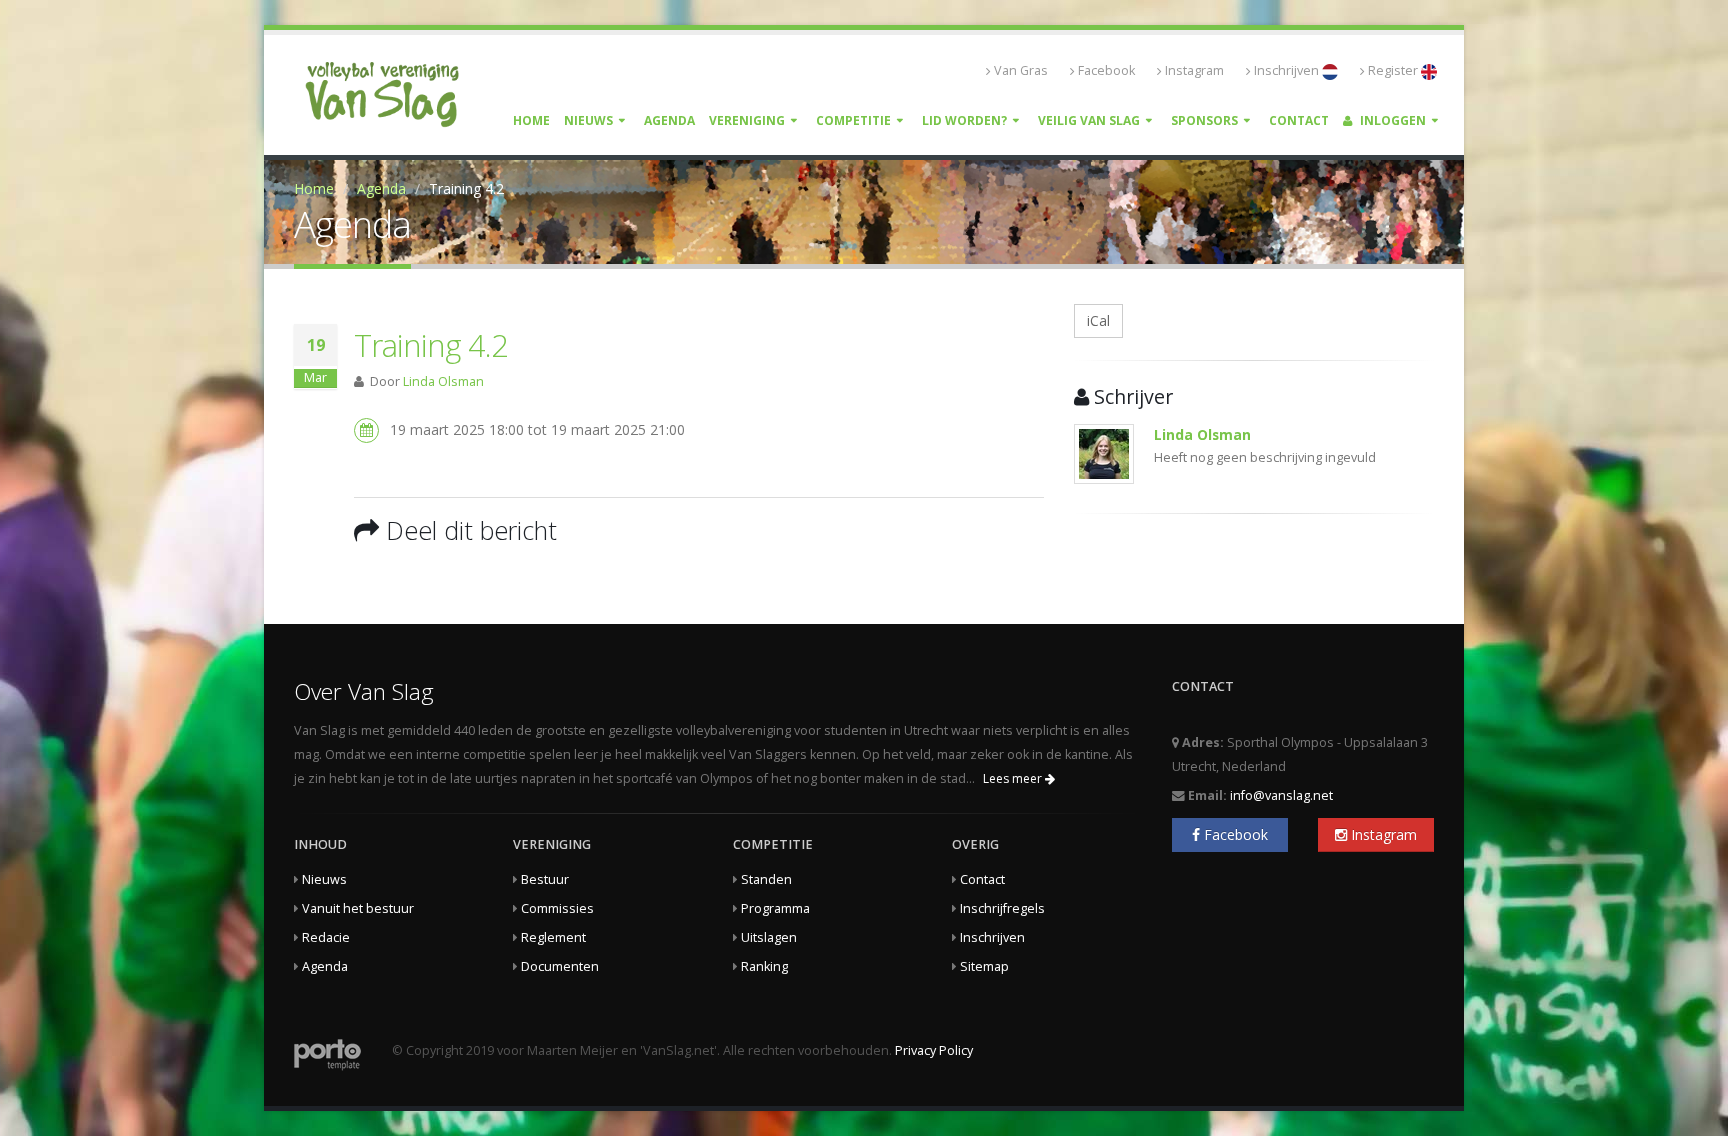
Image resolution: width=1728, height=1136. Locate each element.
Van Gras (1021, 70)
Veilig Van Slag (1089, 120)
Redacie (326, 937)
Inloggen (1391, 120)
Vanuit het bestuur (358, 908)
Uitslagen (769, 937)
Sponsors (1204, 120)
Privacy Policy (934, 1050)
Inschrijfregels (1002, 908)
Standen (766, 879)
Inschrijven (1288, 70)
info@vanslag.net (1281, 795)
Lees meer (1014, 778)
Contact (1299, 120)
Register (1394, 70)
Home (531, 120)
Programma (775, 908)
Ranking (764, 966)
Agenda (669, 120)
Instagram (1194, 70)
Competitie (853, 120)
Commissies (557, 908)
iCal (1098, 320)
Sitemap (984, 966)
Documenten (560, 966)
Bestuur (545, 879)
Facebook (1106, 70)
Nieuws (588, 120)
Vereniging (747, 120)
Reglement (553, 937)
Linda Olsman (443, 381)
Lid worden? (964, 120)
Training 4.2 (431, 345)
